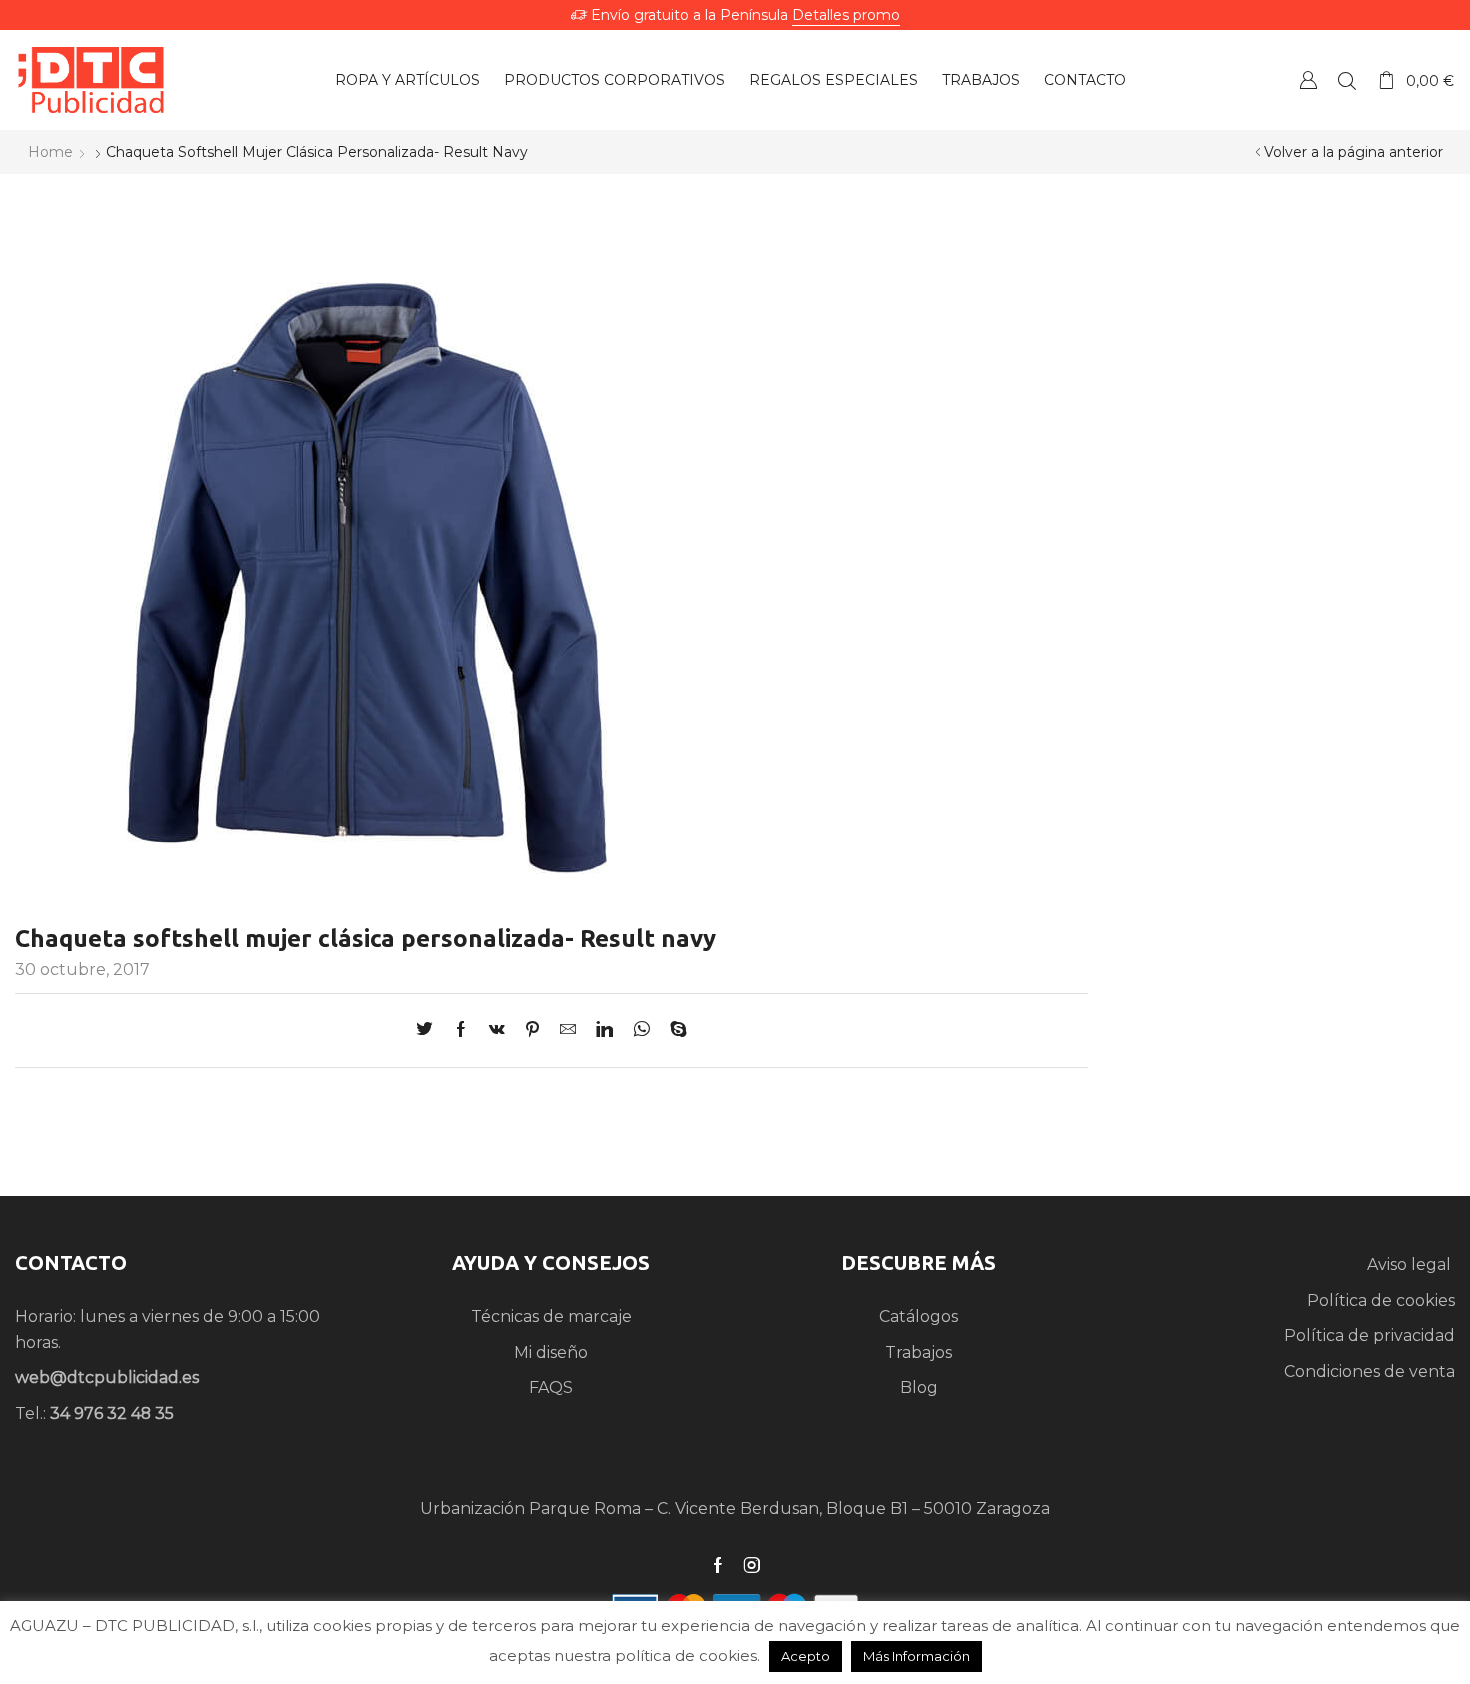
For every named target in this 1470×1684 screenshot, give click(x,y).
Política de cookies (1381, 1300)
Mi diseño (551, 1352)
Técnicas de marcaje (551, 1316)
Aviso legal (1411, 1264)
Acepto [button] (805, 1656)
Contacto (1085, 80)
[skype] (673, 1030)
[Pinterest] (532, 1030)
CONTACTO (71, 1262)
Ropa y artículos (407, 80)
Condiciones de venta (1369, 1371)
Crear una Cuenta (1308, 79)
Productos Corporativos (614, 80)
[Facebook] (461, 1030)
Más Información (916, 1656)
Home (50, 152)
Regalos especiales (833, 80)
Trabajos (981, 80)
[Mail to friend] (568, 1030)
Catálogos (918, 1316)
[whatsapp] (641, 1030)
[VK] (497, 1030)
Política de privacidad (1369, 1335)
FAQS (551, 1387)
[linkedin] (604, 1030)
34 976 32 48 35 (112, 1413)
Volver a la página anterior (1353, 152)
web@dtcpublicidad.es (107, 1377)
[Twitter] (429, 1030)
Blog (919, 1387)
